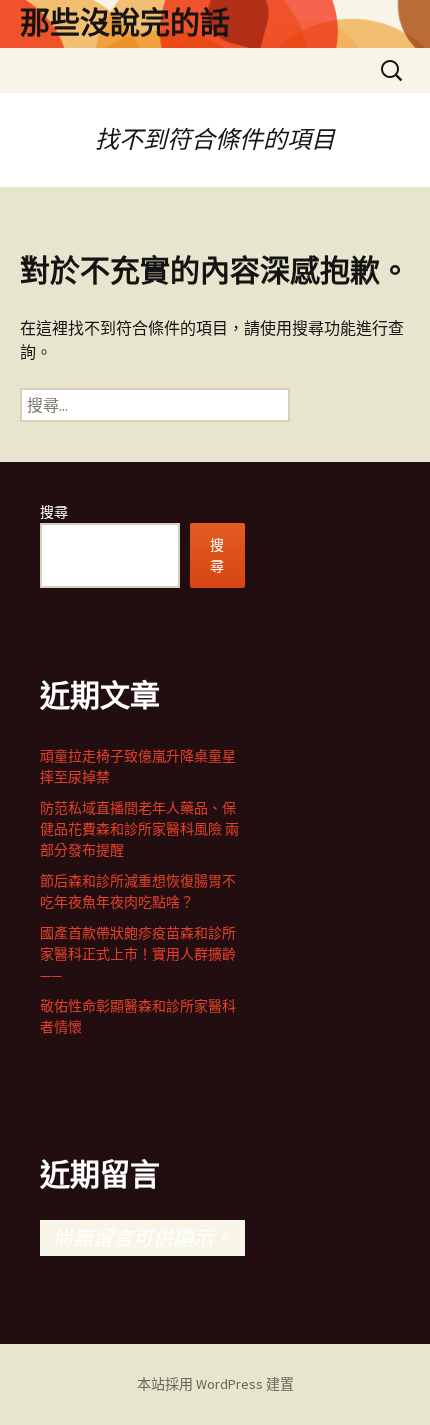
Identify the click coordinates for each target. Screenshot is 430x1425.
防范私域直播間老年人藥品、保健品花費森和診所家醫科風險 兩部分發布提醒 (139, 829)
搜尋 (54, 512)
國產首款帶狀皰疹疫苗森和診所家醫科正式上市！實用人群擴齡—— (138, 954)
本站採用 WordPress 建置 (215, 1384)
